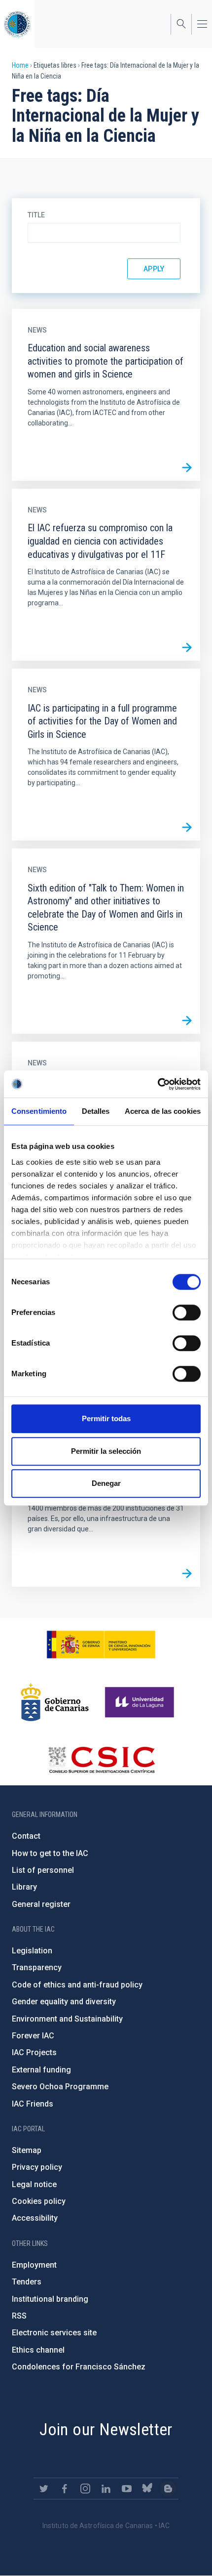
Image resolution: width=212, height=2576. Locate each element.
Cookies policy (39, 2201)
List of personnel (43, 1870)
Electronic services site (54, 2333)
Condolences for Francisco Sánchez (79, 2367)
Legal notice (34, 2184)
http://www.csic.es (101, 1760)
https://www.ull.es (141, 1702)
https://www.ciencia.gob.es (101, 1645)
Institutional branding (50, 2299)
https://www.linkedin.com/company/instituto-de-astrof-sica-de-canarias (106, 2489)
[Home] (17, 24)
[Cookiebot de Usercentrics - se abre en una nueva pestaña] (158, 1084)
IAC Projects (34, 2052)
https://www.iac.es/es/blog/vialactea (168, 2489)
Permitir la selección (106, 1451)
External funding (41, 2070)
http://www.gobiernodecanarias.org (55, 1702)
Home (20, 65)
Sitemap (27, 2150)
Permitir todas (106, 1418)
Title (36, 215)
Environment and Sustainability (67, 2019)
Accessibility (35, 2218)
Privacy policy (37, 2167)
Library (24, 1887)
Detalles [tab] (96, 1111)
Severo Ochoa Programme (60, 2087)
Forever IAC (33, 2036)
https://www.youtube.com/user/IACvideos (127, 2489)
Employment (34, 2265)
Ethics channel (38, 2350)
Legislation (32, 1951)
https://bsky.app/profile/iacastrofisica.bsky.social (147, 2489)
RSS (19, 2316)
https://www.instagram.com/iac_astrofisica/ (85, 2489)
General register (41, 1904)
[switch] (187, 1312)
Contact (26, 1836)
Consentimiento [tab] (39, 1111)
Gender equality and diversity (64, 2002)
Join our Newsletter (106, 2429)
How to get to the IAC (50, 1853)
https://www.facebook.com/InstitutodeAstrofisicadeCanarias (65, 2489)
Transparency (37, 1967)
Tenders (27, 2282)
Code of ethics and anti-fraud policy (77, 1985)
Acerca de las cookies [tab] (163, 1111)
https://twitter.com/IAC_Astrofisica (44, 2489)
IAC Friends (33, 2104)
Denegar (106, 1483)
